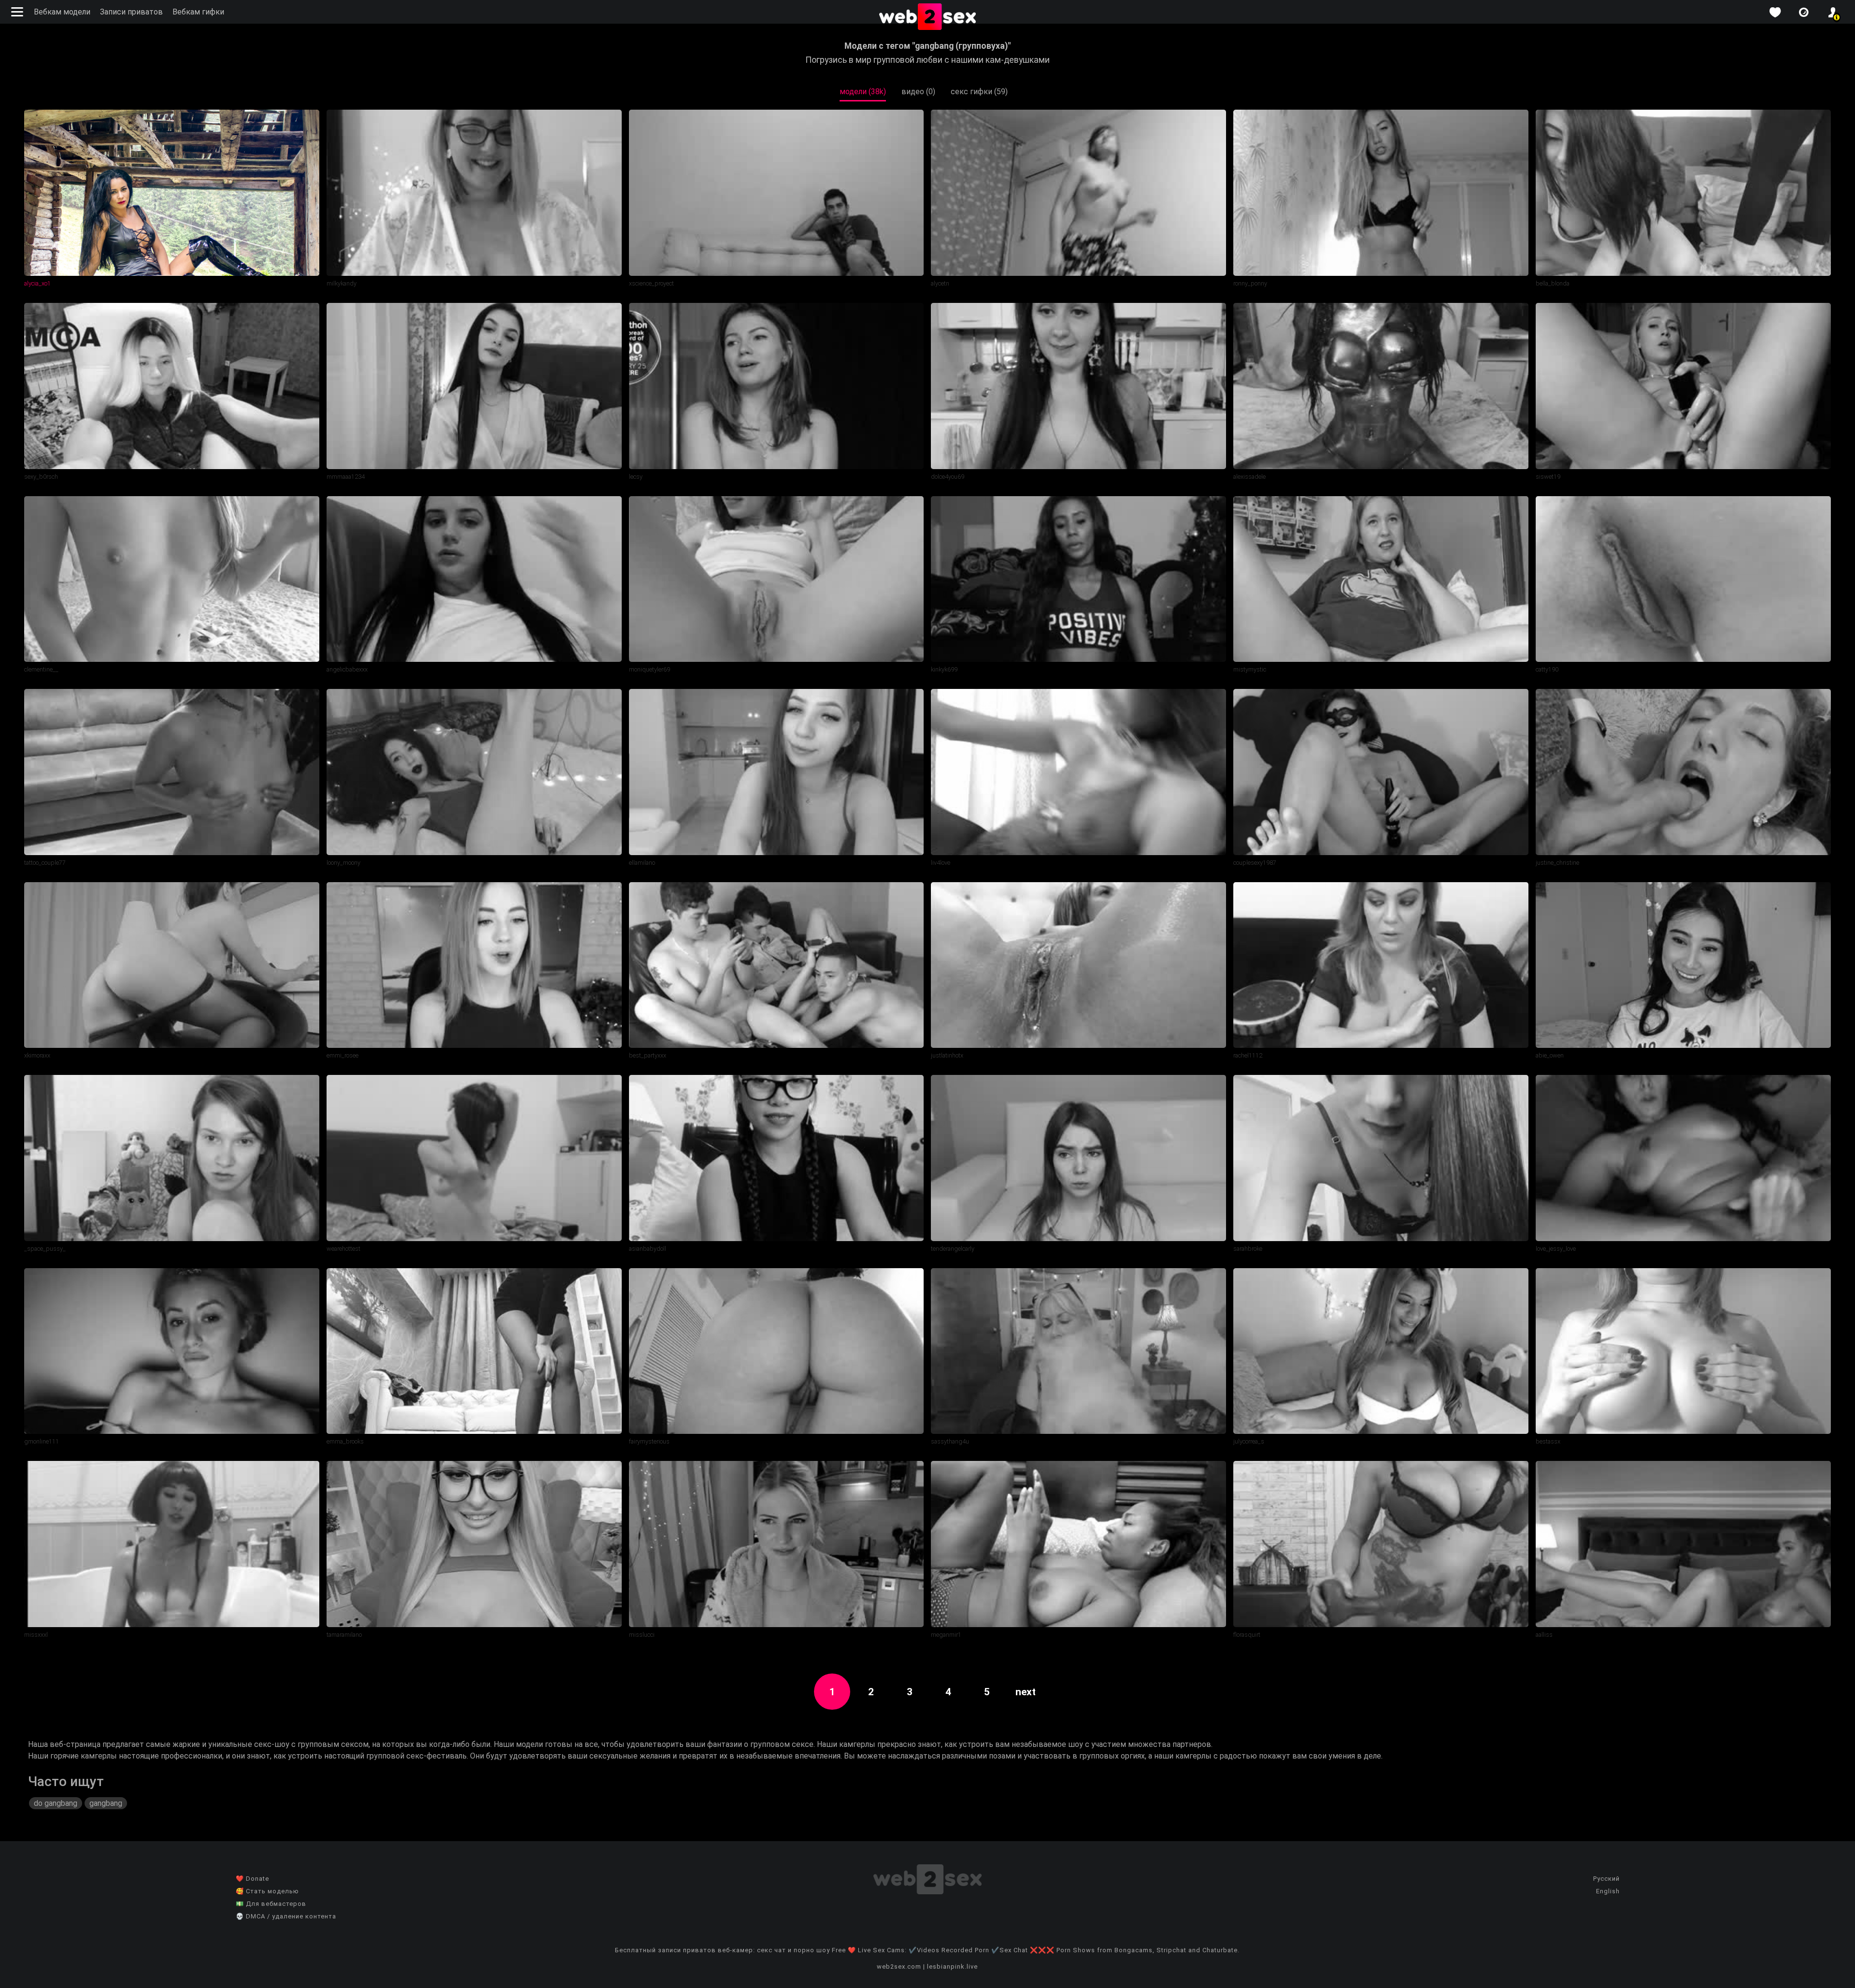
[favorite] (1775, 12)
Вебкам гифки (198, 12)
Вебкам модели (62, 12)
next (1026, 1692)
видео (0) (918, 92)
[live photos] (1804, 12)
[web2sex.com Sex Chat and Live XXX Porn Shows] (927, 17)
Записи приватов (131, 12)
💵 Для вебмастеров (271, 1904)
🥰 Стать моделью (267, 1891)
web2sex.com (899, 1967)
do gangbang (56, 1803)
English (1608, 1891)
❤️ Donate (252, 1879)
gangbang (106, 1803)
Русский (1606, 1879)
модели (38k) (863, 92)
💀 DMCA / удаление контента (286, 1916)
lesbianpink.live (952, 1967)
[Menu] (18, 12)
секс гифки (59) (979, 92)
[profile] (1833, 12)
